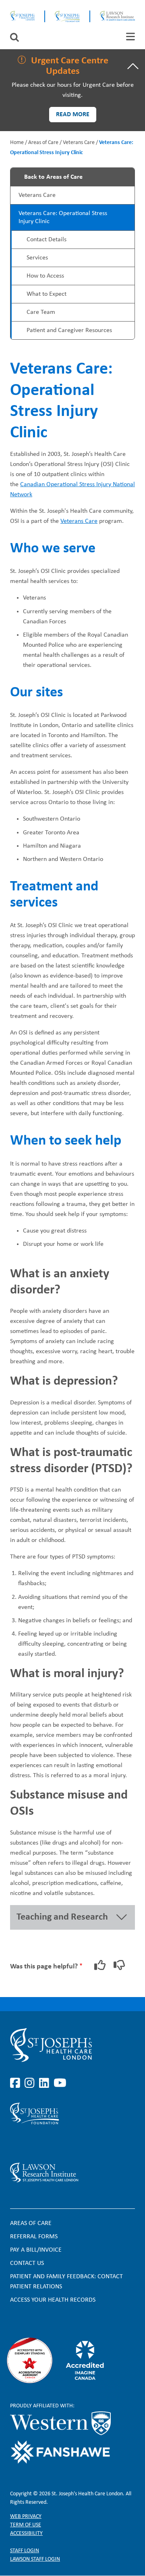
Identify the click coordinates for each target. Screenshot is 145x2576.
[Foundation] (67, 16)
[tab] (130, 37)
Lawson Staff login (35, 2559)
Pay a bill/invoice (36, 2250)
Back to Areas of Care (53, 177)
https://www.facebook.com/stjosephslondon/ (17, 2083)
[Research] (72, 2173)
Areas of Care (43, 143)
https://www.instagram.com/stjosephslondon (31, 2083)
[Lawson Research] (117, 16)
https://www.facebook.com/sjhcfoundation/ (17, 2144)
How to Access (45, 276)
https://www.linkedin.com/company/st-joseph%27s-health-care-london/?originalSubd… (46, 2083)
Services (37, 258)
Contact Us (27, 2263)
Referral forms (34, 2237)
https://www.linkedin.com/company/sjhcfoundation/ (46, 2144)
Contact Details (47, 240)
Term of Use (26, 2525)
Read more (73, 115)
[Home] (22, 16)
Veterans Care (79, 143)
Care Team (41, 312)
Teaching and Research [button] (62, 1917)
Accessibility (26, 2533)
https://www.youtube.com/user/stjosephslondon (60, 2083)
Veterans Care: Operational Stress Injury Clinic (63, 217)
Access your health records (53, 2300)
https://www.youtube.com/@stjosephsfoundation (60, 2144)
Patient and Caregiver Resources (69, 330)
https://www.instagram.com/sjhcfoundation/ (31, 2144)
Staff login (25, 2551)
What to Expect (47, 294)
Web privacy (26, 2516)
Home (17, 143)
